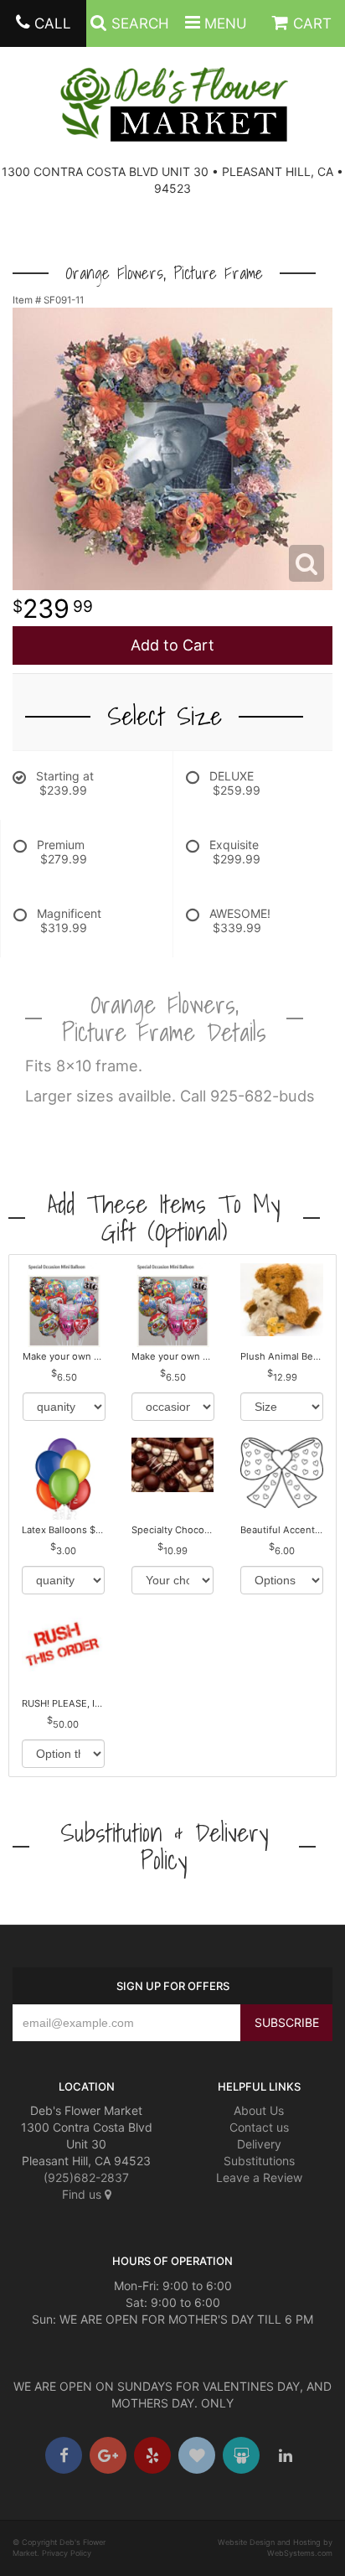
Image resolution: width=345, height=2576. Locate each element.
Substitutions (259, 2161)
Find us (83, 2194)
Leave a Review (259, 2177)
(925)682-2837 (86, 2177)
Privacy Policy (67, 2553)
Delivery (259, 2144)
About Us (259, 2110)
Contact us (259, 2127)
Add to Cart (172, 645)
